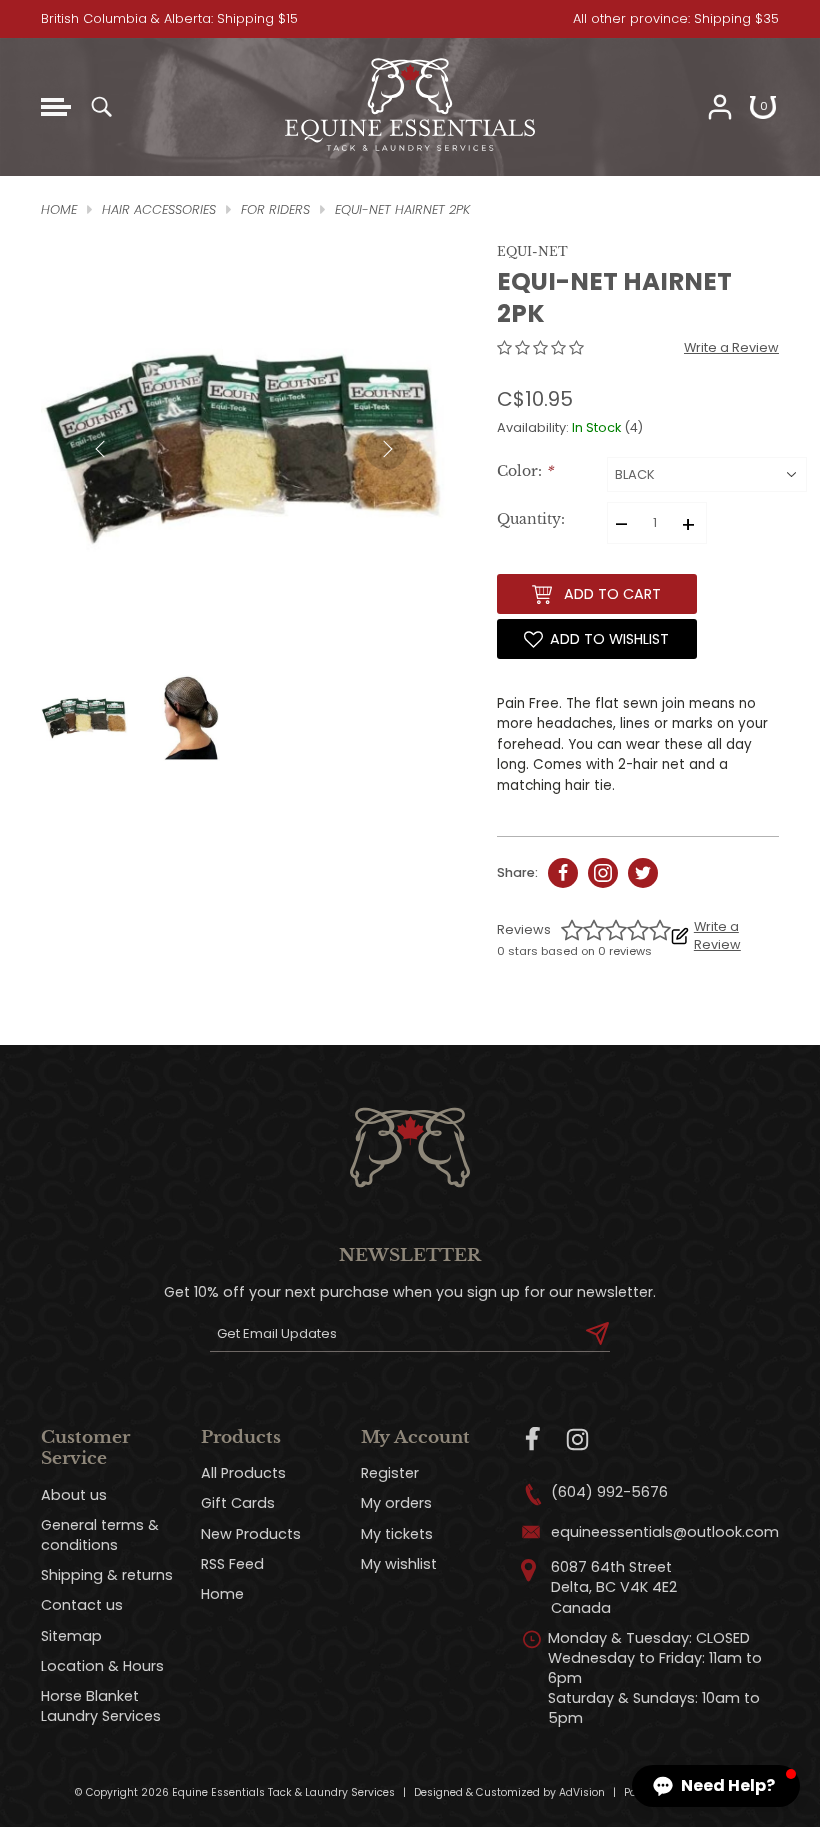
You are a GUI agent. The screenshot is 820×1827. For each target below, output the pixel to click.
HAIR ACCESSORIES (159, 209)
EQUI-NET (532, 251)
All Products (243, 1473)
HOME (59, 209)
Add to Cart (612, 594)
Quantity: (531, 519)
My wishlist (399, 1564)
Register (390, 1473)
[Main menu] (56, 107)
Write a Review (731, 347)
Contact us (82, 1605)
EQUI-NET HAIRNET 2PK (402, 209)
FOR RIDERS (275, 209)
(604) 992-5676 (609, 1492)
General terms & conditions (100, 1535)
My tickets (397, 1534)
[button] (716, 1786)
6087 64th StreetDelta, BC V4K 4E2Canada (614, 1587)
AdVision (582, 1792)
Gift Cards (238, 1503)
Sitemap (71, 1636)
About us (74, 1495)
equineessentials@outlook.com (665, 1532)
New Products (251, 1534)
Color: (525, 471)
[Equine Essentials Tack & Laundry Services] (410, 151)
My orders (396, 1503)
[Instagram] (577, 1439)
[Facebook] (533, 1439)
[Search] (101, 107)
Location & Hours (102, 1666)
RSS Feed (232, 1564)
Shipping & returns (107, 1575)
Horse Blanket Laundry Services (101, 1706)
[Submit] (597, 1334)
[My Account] (720, 107)
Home (222, 1594)
